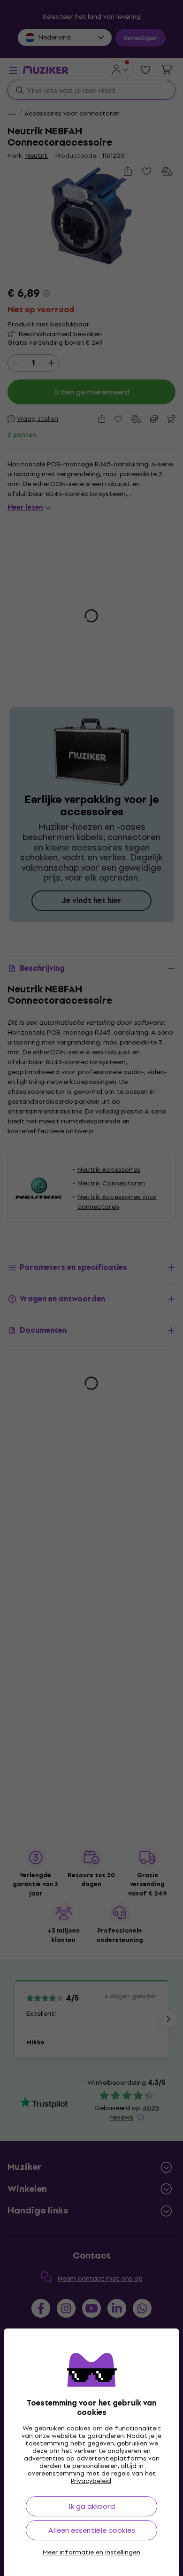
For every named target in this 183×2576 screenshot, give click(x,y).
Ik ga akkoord (92, 2506)
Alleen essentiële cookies (92, 2530)
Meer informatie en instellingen (91, 2553)
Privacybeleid (91, 2481)
